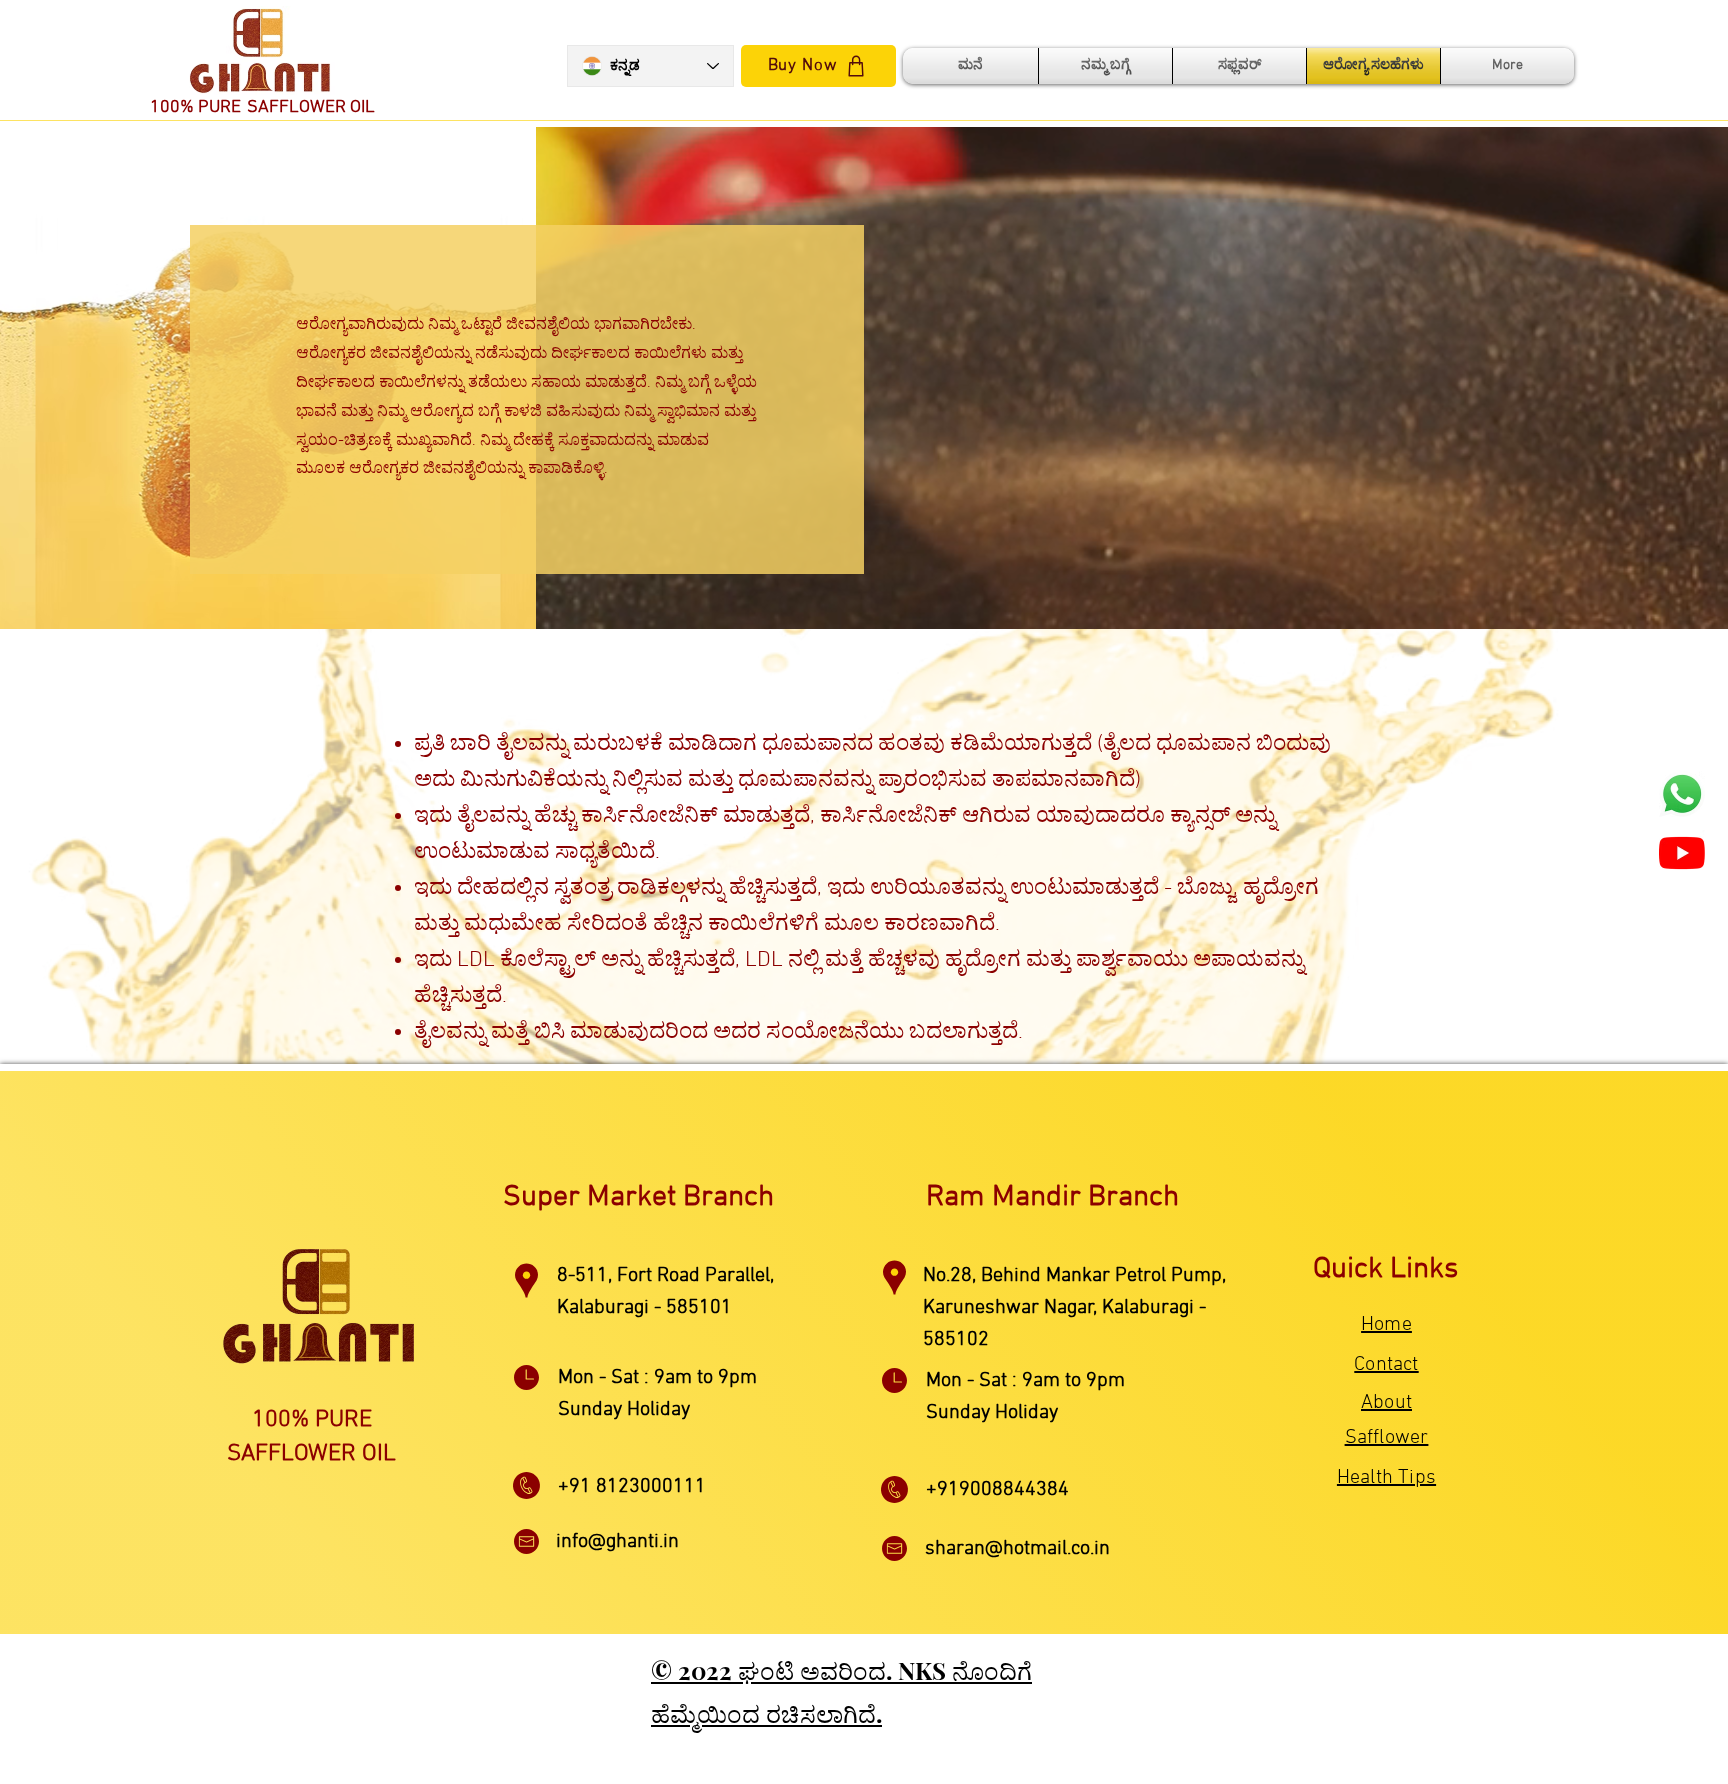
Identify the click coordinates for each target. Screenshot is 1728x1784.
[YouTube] (1682, 853)
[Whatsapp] (1682, 794)
